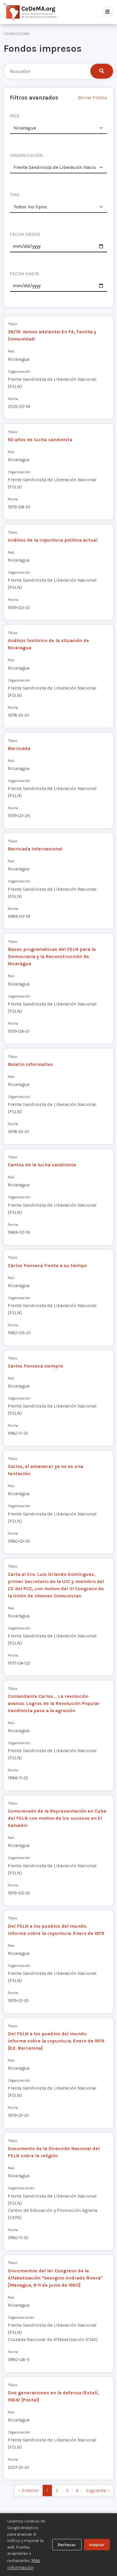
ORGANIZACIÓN (27, 155)
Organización (19, 371)
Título (13, 324)
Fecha (13, 399)
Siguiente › (97, 2490)
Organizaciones (21, 2188)
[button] (107, 12)
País (11, 351)
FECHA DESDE (25, 234)
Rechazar (67, 2545)
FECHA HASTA (24, 274)
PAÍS (15, 116)
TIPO (15, 195)
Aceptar (97, 2545)
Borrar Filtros (93, 98)
